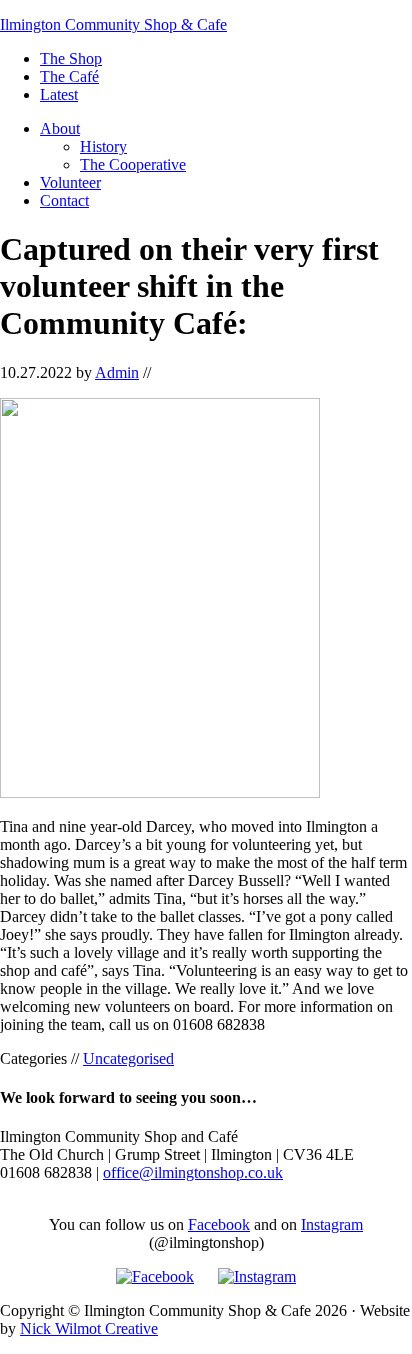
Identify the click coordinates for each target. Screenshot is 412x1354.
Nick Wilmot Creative (89, 1328)
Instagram (332, 1224)
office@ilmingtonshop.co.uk (193, 1172)
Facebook (219, 1224)
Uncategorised (128, 1058)
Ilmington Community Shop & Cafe (113, 24)
